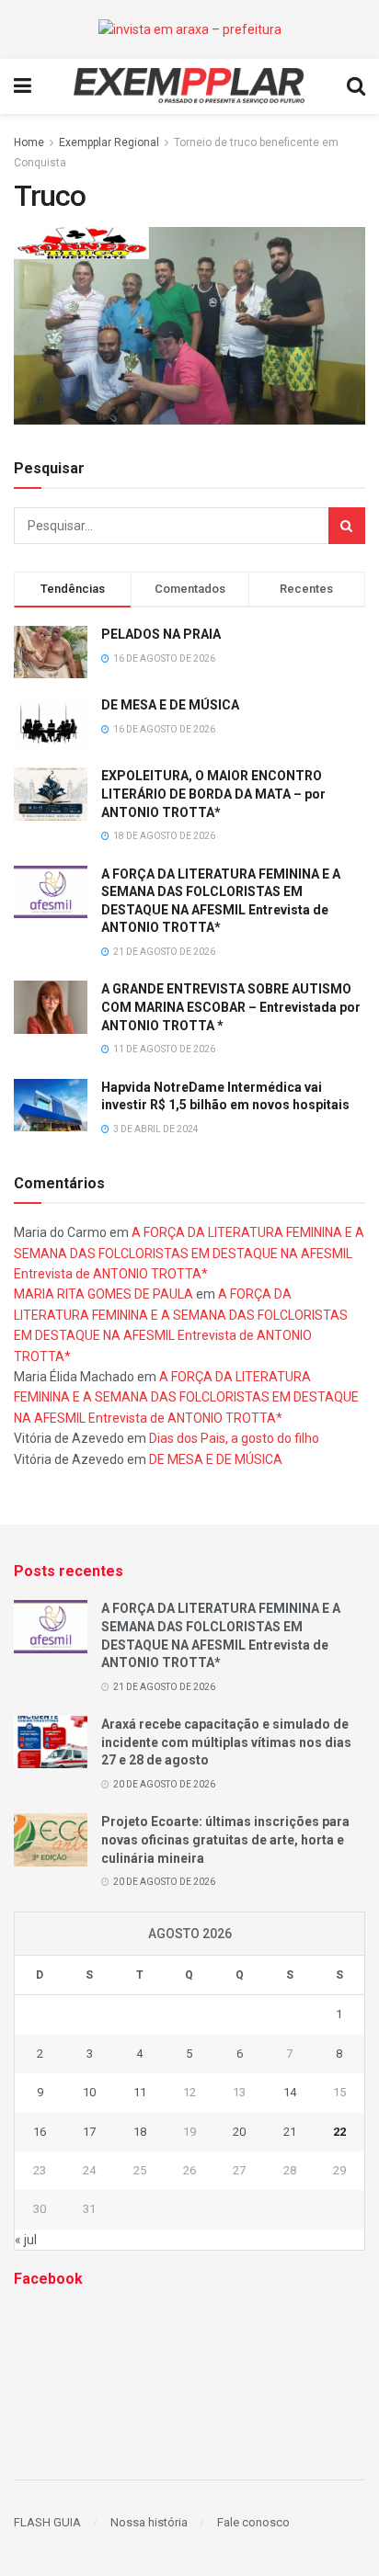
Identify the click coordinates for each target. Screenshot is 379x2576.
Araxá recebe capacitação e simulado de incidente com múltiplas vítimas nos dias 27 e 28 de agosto (226, 1742)
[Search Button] (347, 526)
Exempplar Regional (109, 142)
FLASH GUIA (47, 2522)
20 (239, 2132)
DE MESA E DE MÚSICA (170, 705)
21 (290, 2132)
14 (290, 2092)
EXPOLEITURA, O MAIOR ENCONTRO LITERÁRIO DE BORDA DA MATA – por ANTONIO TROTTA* (213, 794)
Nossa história (149, 2522)
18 (140, 2132)
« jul (26, 2240)
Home (29, 142)
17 (89, 2132)
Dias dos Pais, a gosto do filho (234, 1438)
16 (40, 2132)
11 (140, 2092)
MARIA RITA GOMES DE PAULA (103, 1294)
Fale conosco (253, 2522)
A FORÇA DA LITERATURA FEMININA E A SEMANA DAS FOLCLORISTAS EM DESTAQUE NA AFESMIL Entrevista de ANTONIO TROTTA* (189, 1253)
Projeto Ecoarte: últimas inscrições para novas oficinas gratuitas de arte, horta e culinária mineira (225, 1839)
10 (89, 2092)
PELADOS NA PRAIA (161, 634)
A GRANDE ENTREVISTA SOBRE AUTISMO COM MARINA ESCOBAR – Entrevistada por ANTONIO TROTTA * (231, 1007)
